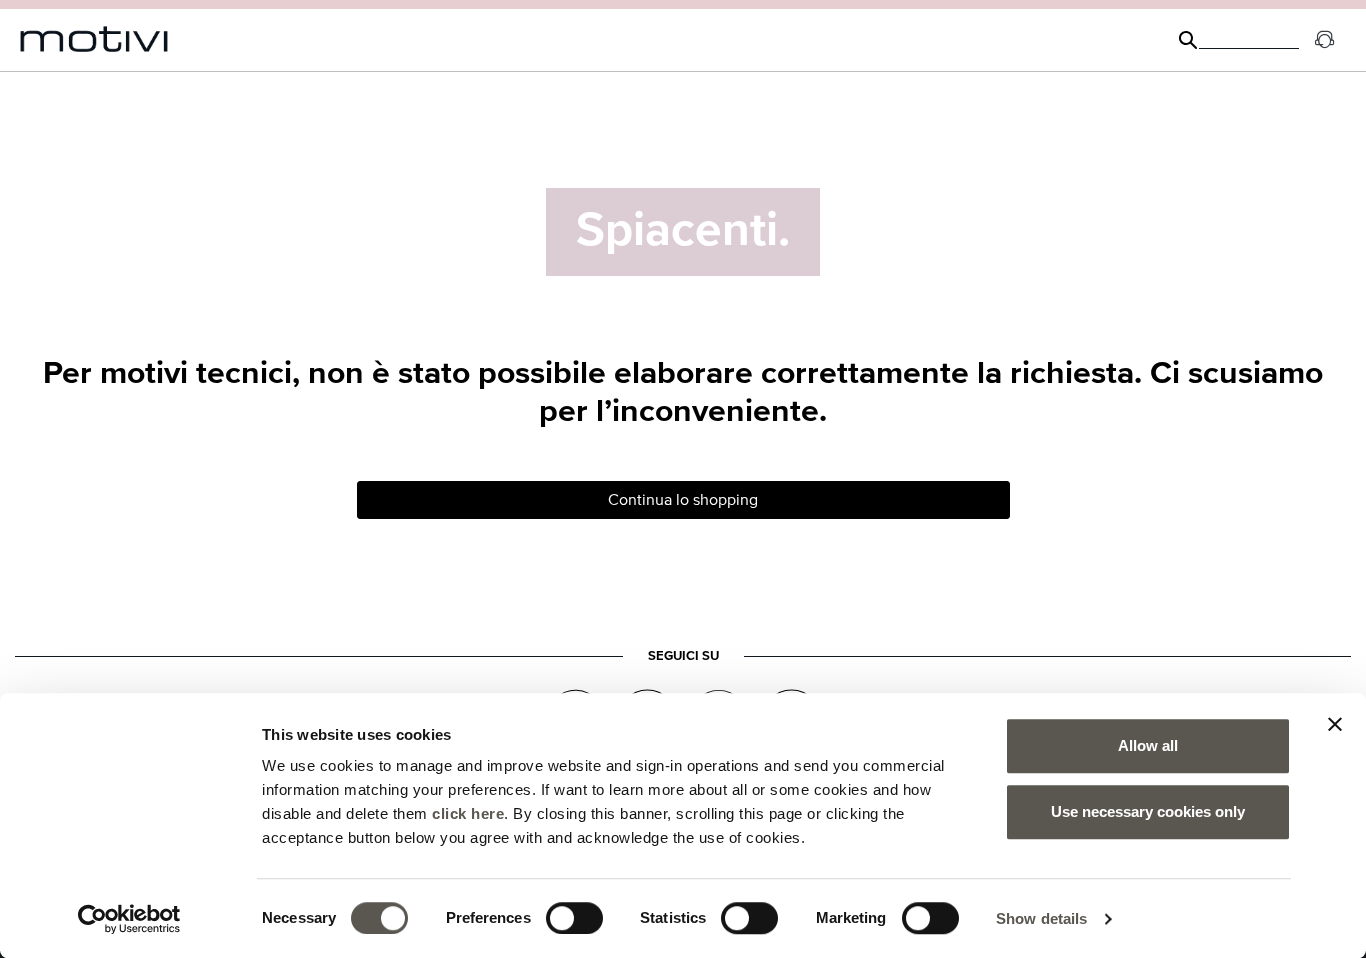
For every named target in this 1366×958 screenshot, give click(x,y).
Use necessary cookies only (1148, 811)
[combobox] (1249, 40)
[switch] (574, 918)
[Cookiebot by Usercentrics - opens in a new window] (129, 919)
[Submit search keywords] (1188, 40)
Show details (1041, 918)
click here (468, 813)
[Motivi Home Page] (94, 39)
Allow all (1148, 745)
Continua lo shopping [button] (683, 500)
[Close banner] (1335, 724)
